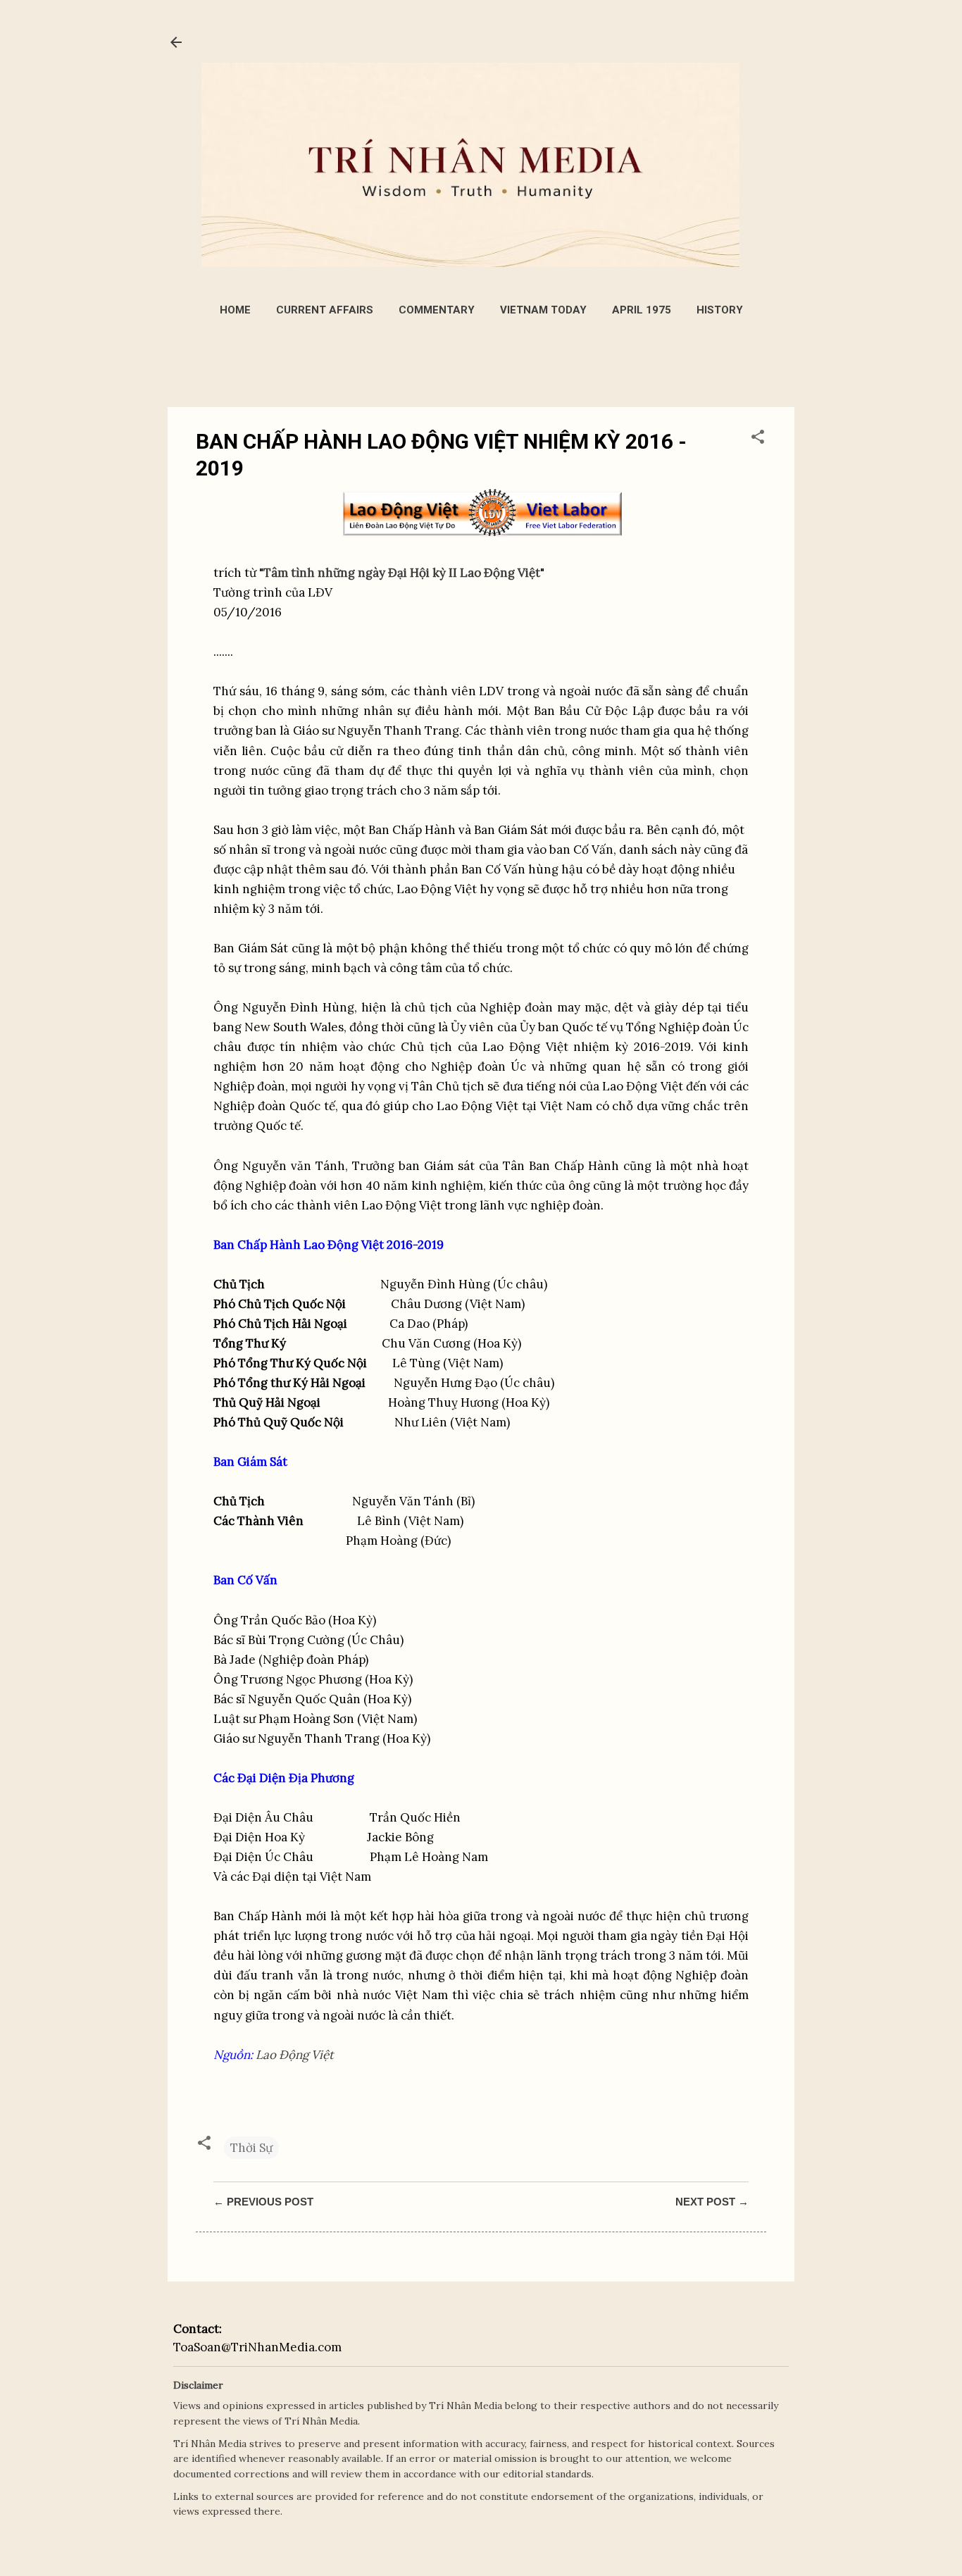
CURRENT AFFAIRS (325, 310)
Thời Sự (251, 2148)
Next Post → (712, 2202)
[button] (758, 439)
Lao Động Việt (295, 2055)
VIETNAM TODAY (543, 310)
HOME (235, 310)
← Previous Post (263, 2202)
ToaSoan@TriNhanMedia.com (257, 2347)
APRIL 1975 (642, 310)
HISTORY (720, 310)
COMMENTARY (437, 310)
